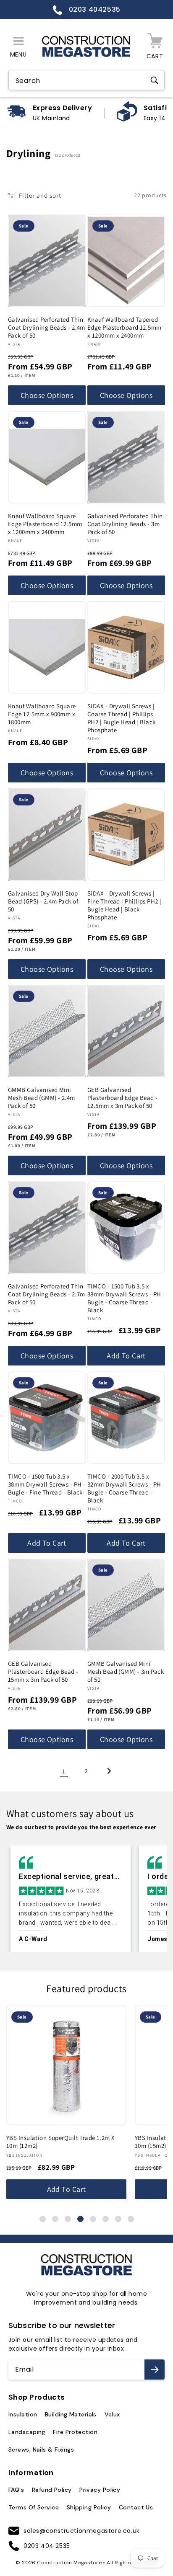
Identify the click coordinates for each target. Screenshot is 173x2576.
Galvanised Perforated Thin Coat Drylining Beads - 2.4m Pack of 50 (47, 327)
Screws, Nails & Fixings (41, 2450)
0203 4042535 (94, 9)
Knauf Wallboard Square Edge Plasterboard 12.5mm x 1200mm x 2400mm (45, 524)
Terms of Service (34, 2507)
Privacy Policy (100, 2490)
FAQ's (16, 2490)
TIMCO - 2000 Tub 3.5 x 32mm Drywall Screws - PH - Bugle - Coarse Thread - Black (126, 1488)
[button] (18, 47)
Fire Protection (75, 2432)
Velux (112, 2414)
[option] (71, 1899)
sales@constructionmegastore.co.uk (82, 2531)
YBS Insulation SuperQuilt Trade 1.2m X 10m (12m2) (61, 2142)
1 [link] (64, 1771)
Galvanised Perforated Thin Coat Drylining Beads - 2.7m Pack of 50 (47, 1294)
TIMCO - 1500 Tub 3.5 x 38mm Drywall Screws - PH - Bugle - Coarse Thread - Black (126, 1298)
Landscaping (27, 2432)
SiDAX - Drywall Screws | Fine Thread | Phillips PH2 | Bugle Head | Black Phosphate (124, 905)
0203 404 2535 (47, 2546)
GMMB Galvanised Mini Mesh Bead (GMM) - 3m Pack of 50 (126, 1671)
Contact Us (136, 2507)
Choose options (47, 395)
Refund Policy (52, 2490)
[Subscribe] (155, 2370)
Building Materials (71, 2414)
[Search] (154, 80)
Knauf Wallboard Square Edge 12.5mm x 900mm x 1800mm (42, 714)
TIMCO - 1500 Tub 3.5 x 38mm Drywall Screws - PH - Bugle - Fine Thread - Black (47, 1484)
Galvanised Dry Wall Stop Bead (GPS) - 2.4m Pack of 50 (43, 901)
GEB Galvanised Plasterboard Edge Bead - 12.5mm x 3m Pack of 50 (123, 1098)
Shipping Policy (89, 2507)
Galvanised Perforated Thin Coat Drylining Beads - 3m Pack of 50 (125, 524)
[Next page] (109, 1771)
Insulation (23, 2414)
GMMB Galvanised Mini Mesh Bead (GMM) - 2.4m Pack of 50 (42, 1098)
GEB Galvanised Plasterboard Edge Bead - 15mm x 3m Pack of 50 (43, 1671)
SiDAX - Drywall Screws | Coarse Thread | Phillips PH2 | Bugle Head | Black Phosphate (122, 718)
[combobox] (86, 81)
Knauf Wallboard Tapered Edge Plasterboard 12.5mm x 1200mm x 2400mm (125, 327)
